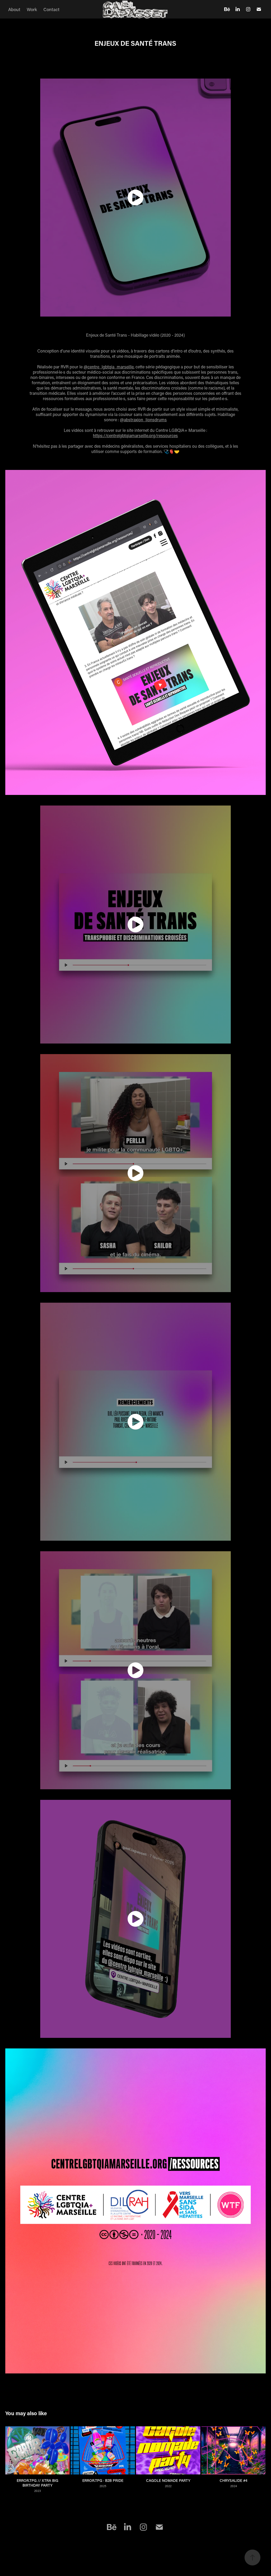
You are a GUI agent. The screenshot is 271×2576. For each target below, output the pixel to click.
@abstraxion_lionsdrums (143, 420)
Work (32, 9)
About (14, 9)
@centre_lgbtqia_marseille (109, 367)
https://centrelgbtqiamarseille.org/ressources (135, 435)
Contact (51, 9)
